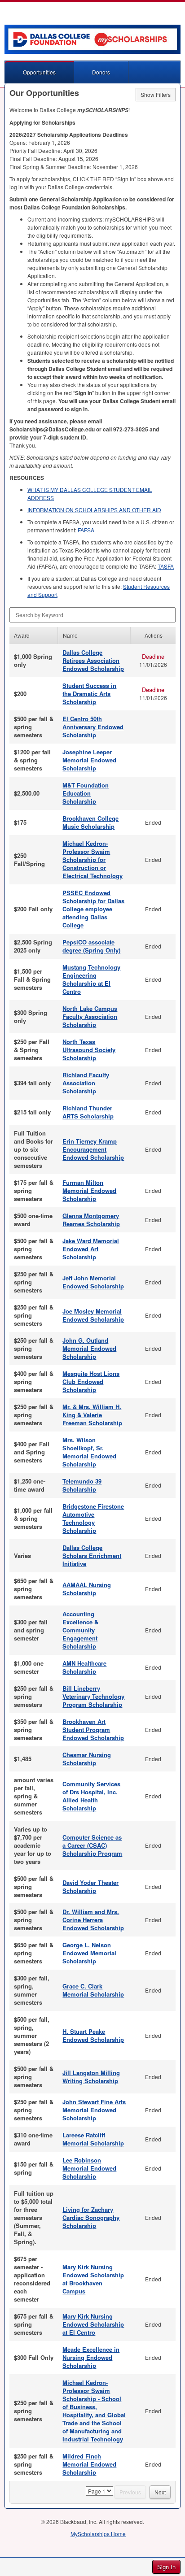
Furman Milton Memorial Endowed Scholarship (89, 1190)
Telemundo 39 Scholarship (82, 1485)
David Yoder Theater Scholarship (90, 1886)
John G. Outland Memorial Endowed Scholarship (89, 1348)
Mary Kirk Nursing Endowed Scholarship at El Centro (93, 2324)
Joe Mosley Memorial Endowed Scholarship (93, 1315)
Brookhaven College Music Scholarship (90, 822)
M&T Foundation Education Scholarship (86, 793)
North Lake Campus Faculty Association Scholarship (90, 1016)
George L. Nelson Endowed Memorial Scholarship (89, 1953)
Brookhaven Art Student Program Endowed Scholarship (93, 1730)
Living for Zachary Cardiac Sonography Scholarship (91, 2217)
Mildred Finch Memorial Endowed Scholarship (89, 2464)
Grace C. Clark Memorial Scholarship (93, 1990)
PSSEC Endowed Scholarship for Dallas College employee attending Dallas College (93, 909)
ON (94, 510)
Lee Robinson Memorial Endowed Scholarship (89, 2168)
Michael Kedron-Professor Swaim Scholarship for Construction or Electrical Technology (92, 859)
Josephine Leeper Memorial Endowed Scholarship (89, 760)
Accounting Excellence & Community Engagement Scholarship (80, 1630)
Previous (130, 2492)
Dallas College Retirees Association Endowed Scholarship (93, 660)
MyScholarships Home (98, 2534)
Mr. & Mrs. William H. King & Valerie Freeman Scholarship (92, 1415)
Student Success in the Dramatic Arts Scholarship (89, 694)
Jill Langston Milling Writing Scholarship (91, 2077)
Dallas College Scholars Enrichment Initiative (92, 1556)
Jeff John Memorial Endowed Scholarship (93, 1282)
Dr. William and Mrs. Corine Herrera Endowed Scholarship (93, 1920)
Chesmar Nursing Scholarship (87, 1759)
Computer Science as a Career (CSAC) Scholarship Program (92, 1845)
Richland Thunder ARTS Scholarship (88, 1112)
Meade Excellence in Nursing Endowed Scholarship (91, 2357)
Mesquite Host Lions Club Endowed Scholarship (91, 1382)
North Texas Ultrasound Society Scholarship (89, 1050)
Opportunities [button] (39, 72)
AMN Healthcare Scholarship (84, 1667)
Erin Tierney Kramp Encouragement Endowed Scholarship (93, 1149)
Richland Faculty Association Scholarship (86, 1083)
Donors (101, 72)
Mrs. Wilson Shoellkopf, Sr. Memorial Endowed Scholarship (89, 1452)
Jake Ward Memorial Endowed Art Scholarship (91, 1249)
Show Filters (156, 94)
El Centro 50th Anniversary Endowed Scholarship (93, 727)
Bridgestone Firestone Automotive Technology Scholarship (93, 1518)
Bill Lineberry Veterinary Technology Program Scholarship (93, 1696)
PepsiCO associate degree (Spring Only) (91, 946)
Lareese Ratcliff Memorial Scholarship (93, 2139)
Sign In (166, 2567)
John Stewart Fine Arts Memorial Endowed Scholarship (94, 2110)
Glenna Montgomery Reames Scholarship (91, 1220)
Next (160, 2492)
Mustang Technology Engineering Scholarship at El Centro (91, 979)
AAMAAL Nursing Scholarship (87, 1589)
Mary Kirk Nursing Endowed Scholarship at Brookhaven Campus (93, 2279)
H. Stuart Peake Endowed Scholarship (93, 2035)
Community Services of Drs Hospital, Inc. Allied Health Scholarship (91, 1796)
